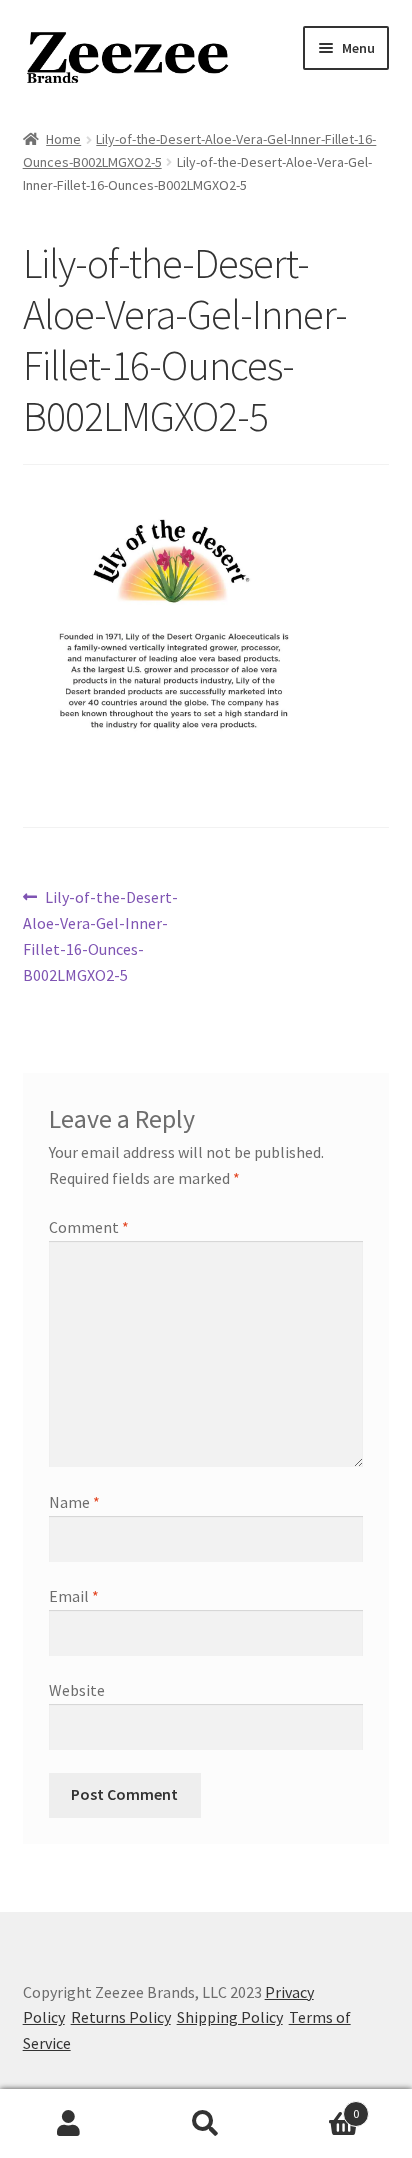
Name (74, 1502)
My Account (68, 2124)
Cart (317, 2106)
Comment (89, 1227)
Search (205, 2124)
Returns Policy (121, 2017)
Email (74, 1596)
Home (63, 139)
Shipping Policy (230, 2017)
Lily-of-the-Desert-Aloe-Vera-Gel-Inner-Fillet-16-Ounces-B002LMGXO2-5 (101, 935)
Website (77, 1690)
